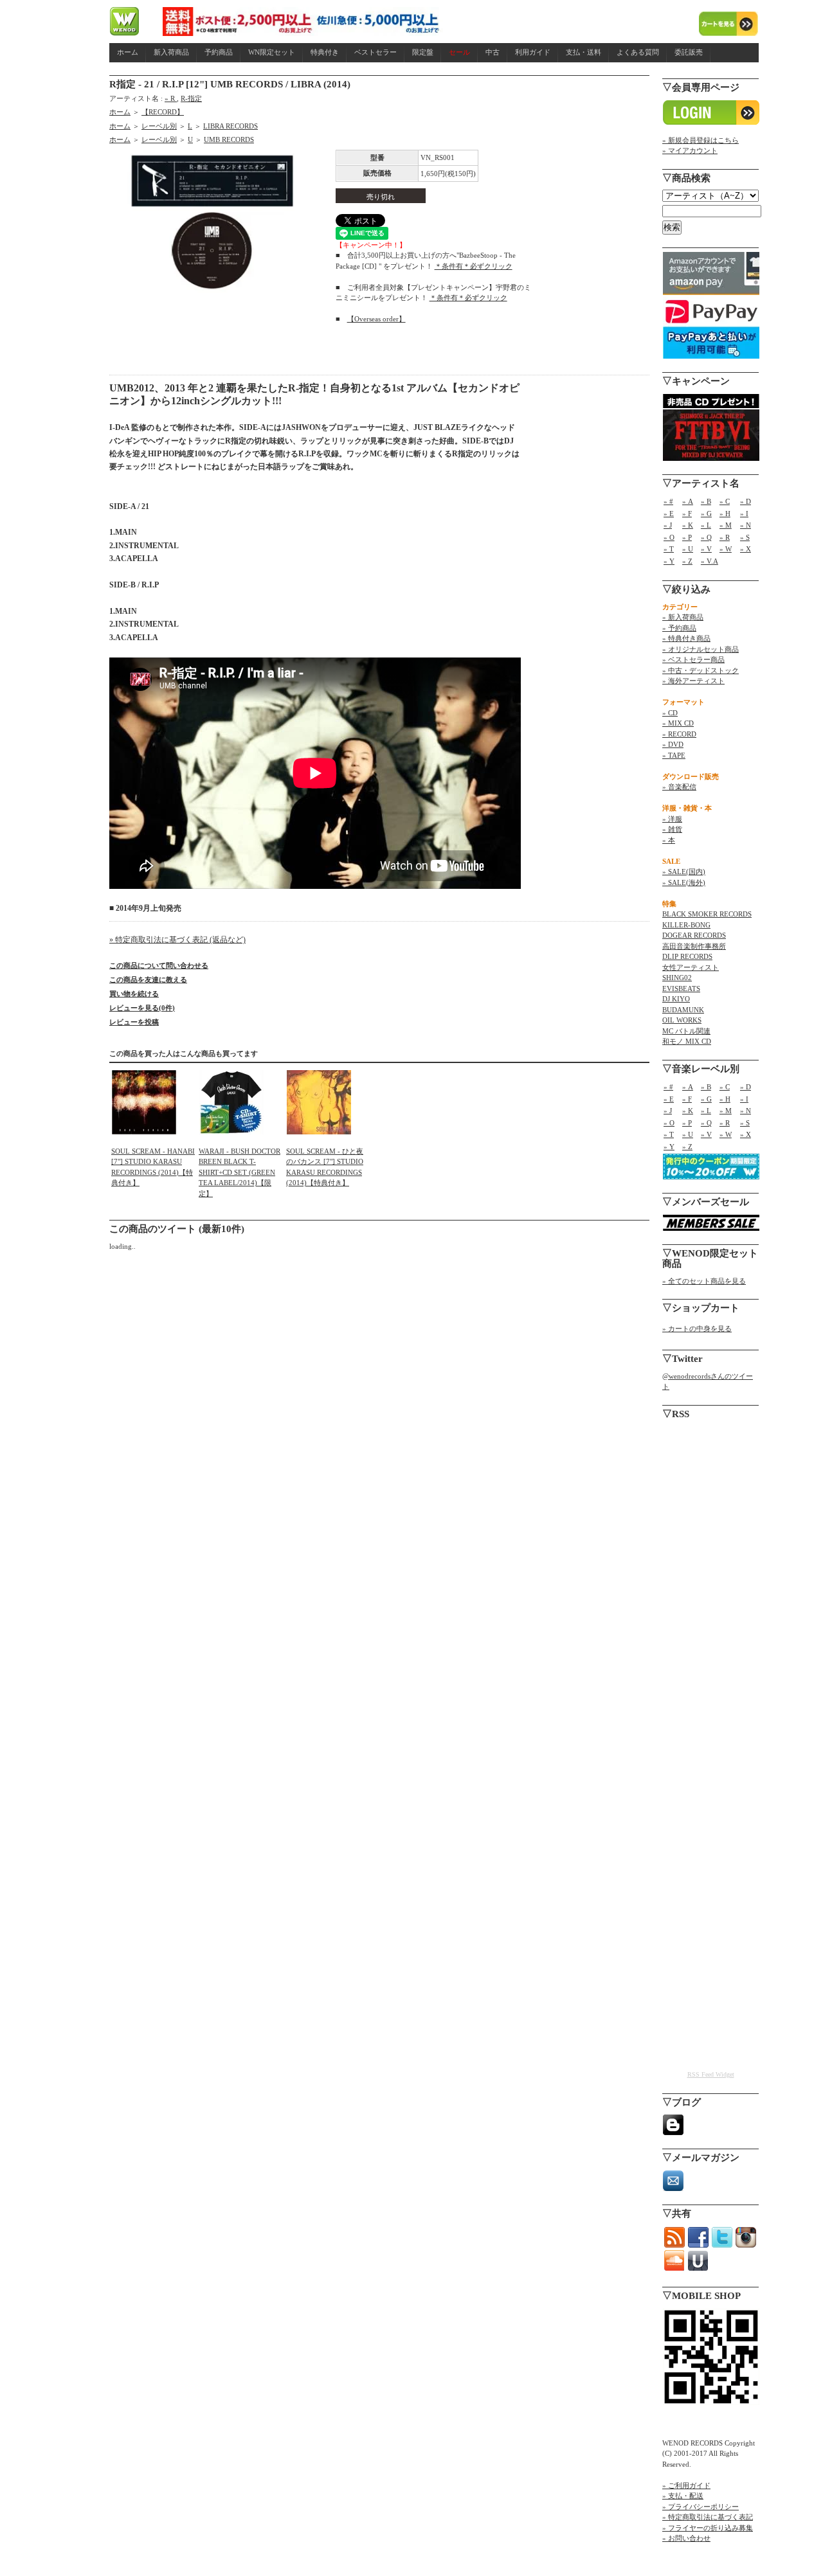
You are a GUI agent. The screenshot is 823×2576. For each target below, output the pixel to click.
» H (725, 514)
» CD (670, 713)
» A (688, 501)
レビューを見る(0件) (142, 1008)
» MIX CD (678, 723)
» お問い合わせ (686, 2538)
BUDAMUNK (683, 1010)
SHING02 (677, 978)
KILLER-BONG (686, 925)
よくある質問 (638, 52)
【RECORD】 (163, 112)
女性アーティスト (691, 967)
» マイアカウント (690, 150)
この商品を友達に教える (148, 979)
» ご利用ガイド (686, 2485)
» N (746, 525)
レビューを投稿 (134, 1022)
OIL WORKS (682, 1020)
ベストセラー (375, 52)
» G (706, 514)
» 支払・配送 (683, 2496)
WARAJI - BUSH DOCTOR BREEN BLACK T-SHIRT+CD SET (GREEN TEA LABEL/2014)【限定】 (240, 1172)
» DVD (673, 744)
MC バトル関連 (686, 1031)
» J (668, 525)
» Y (669, 561)
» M (726, 525)
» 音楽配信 (679, 787)
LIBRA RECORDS (231, 126)
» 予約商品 (679, 628)
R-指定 (191, 98)
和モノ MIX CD (687, 1041)
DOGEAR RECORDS (694, 935)
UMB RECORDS (229, 139)
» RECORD (679, 734)
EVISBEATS (681, 988)
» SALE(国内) (684, 872)
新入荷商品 (171, 52)
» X (746, 549)
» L (706, 525)
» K (688, 525)
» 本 (669, 840)
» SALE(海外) (684, 882)
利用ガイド (533, 52)
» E (669, 514)
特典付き (325, 52)
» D (746, 501)
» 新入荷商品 (683, 617)
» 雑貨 (672, 829)
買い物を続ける (134, 994)
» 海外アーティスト (693, 681)
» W (726, 549)
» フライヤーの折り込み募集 (708, 2528)
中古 (493, 52)
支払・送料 (583, 52)
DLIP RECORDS (687, 956)
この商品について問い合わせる (159, 965)
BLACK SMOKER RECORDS (707, 914)
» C (725, 501)
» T (669, 549)
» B (706, 501)
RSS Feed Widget (711, 2074)
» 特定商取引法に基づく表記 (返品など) (177, 940)
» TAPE (674, 755)
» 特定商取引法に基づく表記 (708, 2517)
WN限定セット (272, 52)
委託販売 (689, 52)
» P (687, 537)
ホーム (128, 52)
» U (688, 549)
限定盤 (423, 52)
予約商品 (219, 52)
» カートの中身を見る (697, 1328)
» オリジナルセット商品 (701, 649)
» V (706, 549)
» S (745, 537)
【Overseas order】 (376, 319)
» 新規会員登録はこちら (701, 140)
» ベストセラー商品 (693, 659)
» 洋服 (672, 819)
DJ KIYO (676, 999)
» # (668, 501)
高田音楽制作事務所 (694, 946)
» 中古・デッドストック (701, 670)
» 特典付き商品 (686, 638)
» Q (706, 537)
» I (744, 514)
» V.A (710, 561)
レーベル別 (159, 126)
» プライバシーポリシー (701, 2507)
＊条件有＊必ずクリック (474, 266)
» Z (687, 561)
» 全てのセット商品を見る (704, 1281)
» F (687, 514)
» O (669, 537)
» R (171, 98)
